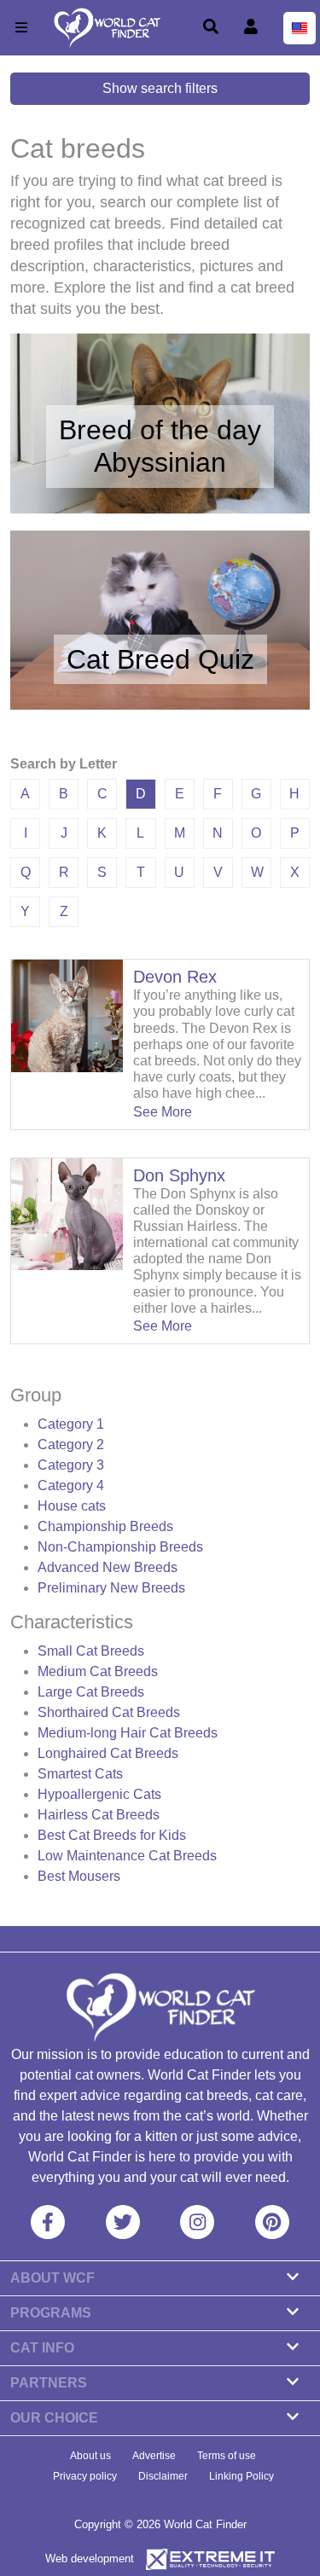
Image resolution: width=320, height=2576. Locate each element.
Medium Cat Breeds (98, 1671)
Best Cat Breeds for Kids (112, 1835)
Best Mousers (79, 1876)
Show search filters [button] (160, 88)
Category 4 (71, 1485)
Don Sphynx (179, 1175)
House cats (72, 1506)
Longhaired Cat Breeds (108, 1753)
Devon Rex (175, 977)
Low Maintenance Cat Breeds (127, 1856)
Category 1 (71, 1424)
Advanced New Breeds (108, 1567)
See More (163, 1112)
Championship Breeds (105, 1526)
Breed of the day (160, 430)
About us (90, 2456)
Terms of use (227, 2456)
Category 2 (71, 1445)
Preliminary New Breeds (111, 1588)
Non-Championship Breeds (120, 1547)
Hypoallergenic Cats (99, 1794)
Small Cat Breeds (91, 1651)
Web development (90, 2559)
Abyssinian (160, 462)
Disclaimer (163, 2476)
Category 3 (71, 1465)
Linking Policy (241, 2476)
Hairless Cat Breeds (99, 1815)
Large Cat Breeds (91, 1692)
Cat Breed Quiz (160, 659)
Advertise (154, 2456)
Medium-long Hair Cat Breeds (128, 1733)
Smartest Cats (80, 1774)
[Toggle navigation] (21, 28)
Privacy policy (85, 2476)
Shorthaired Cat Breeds (109, 1712)
